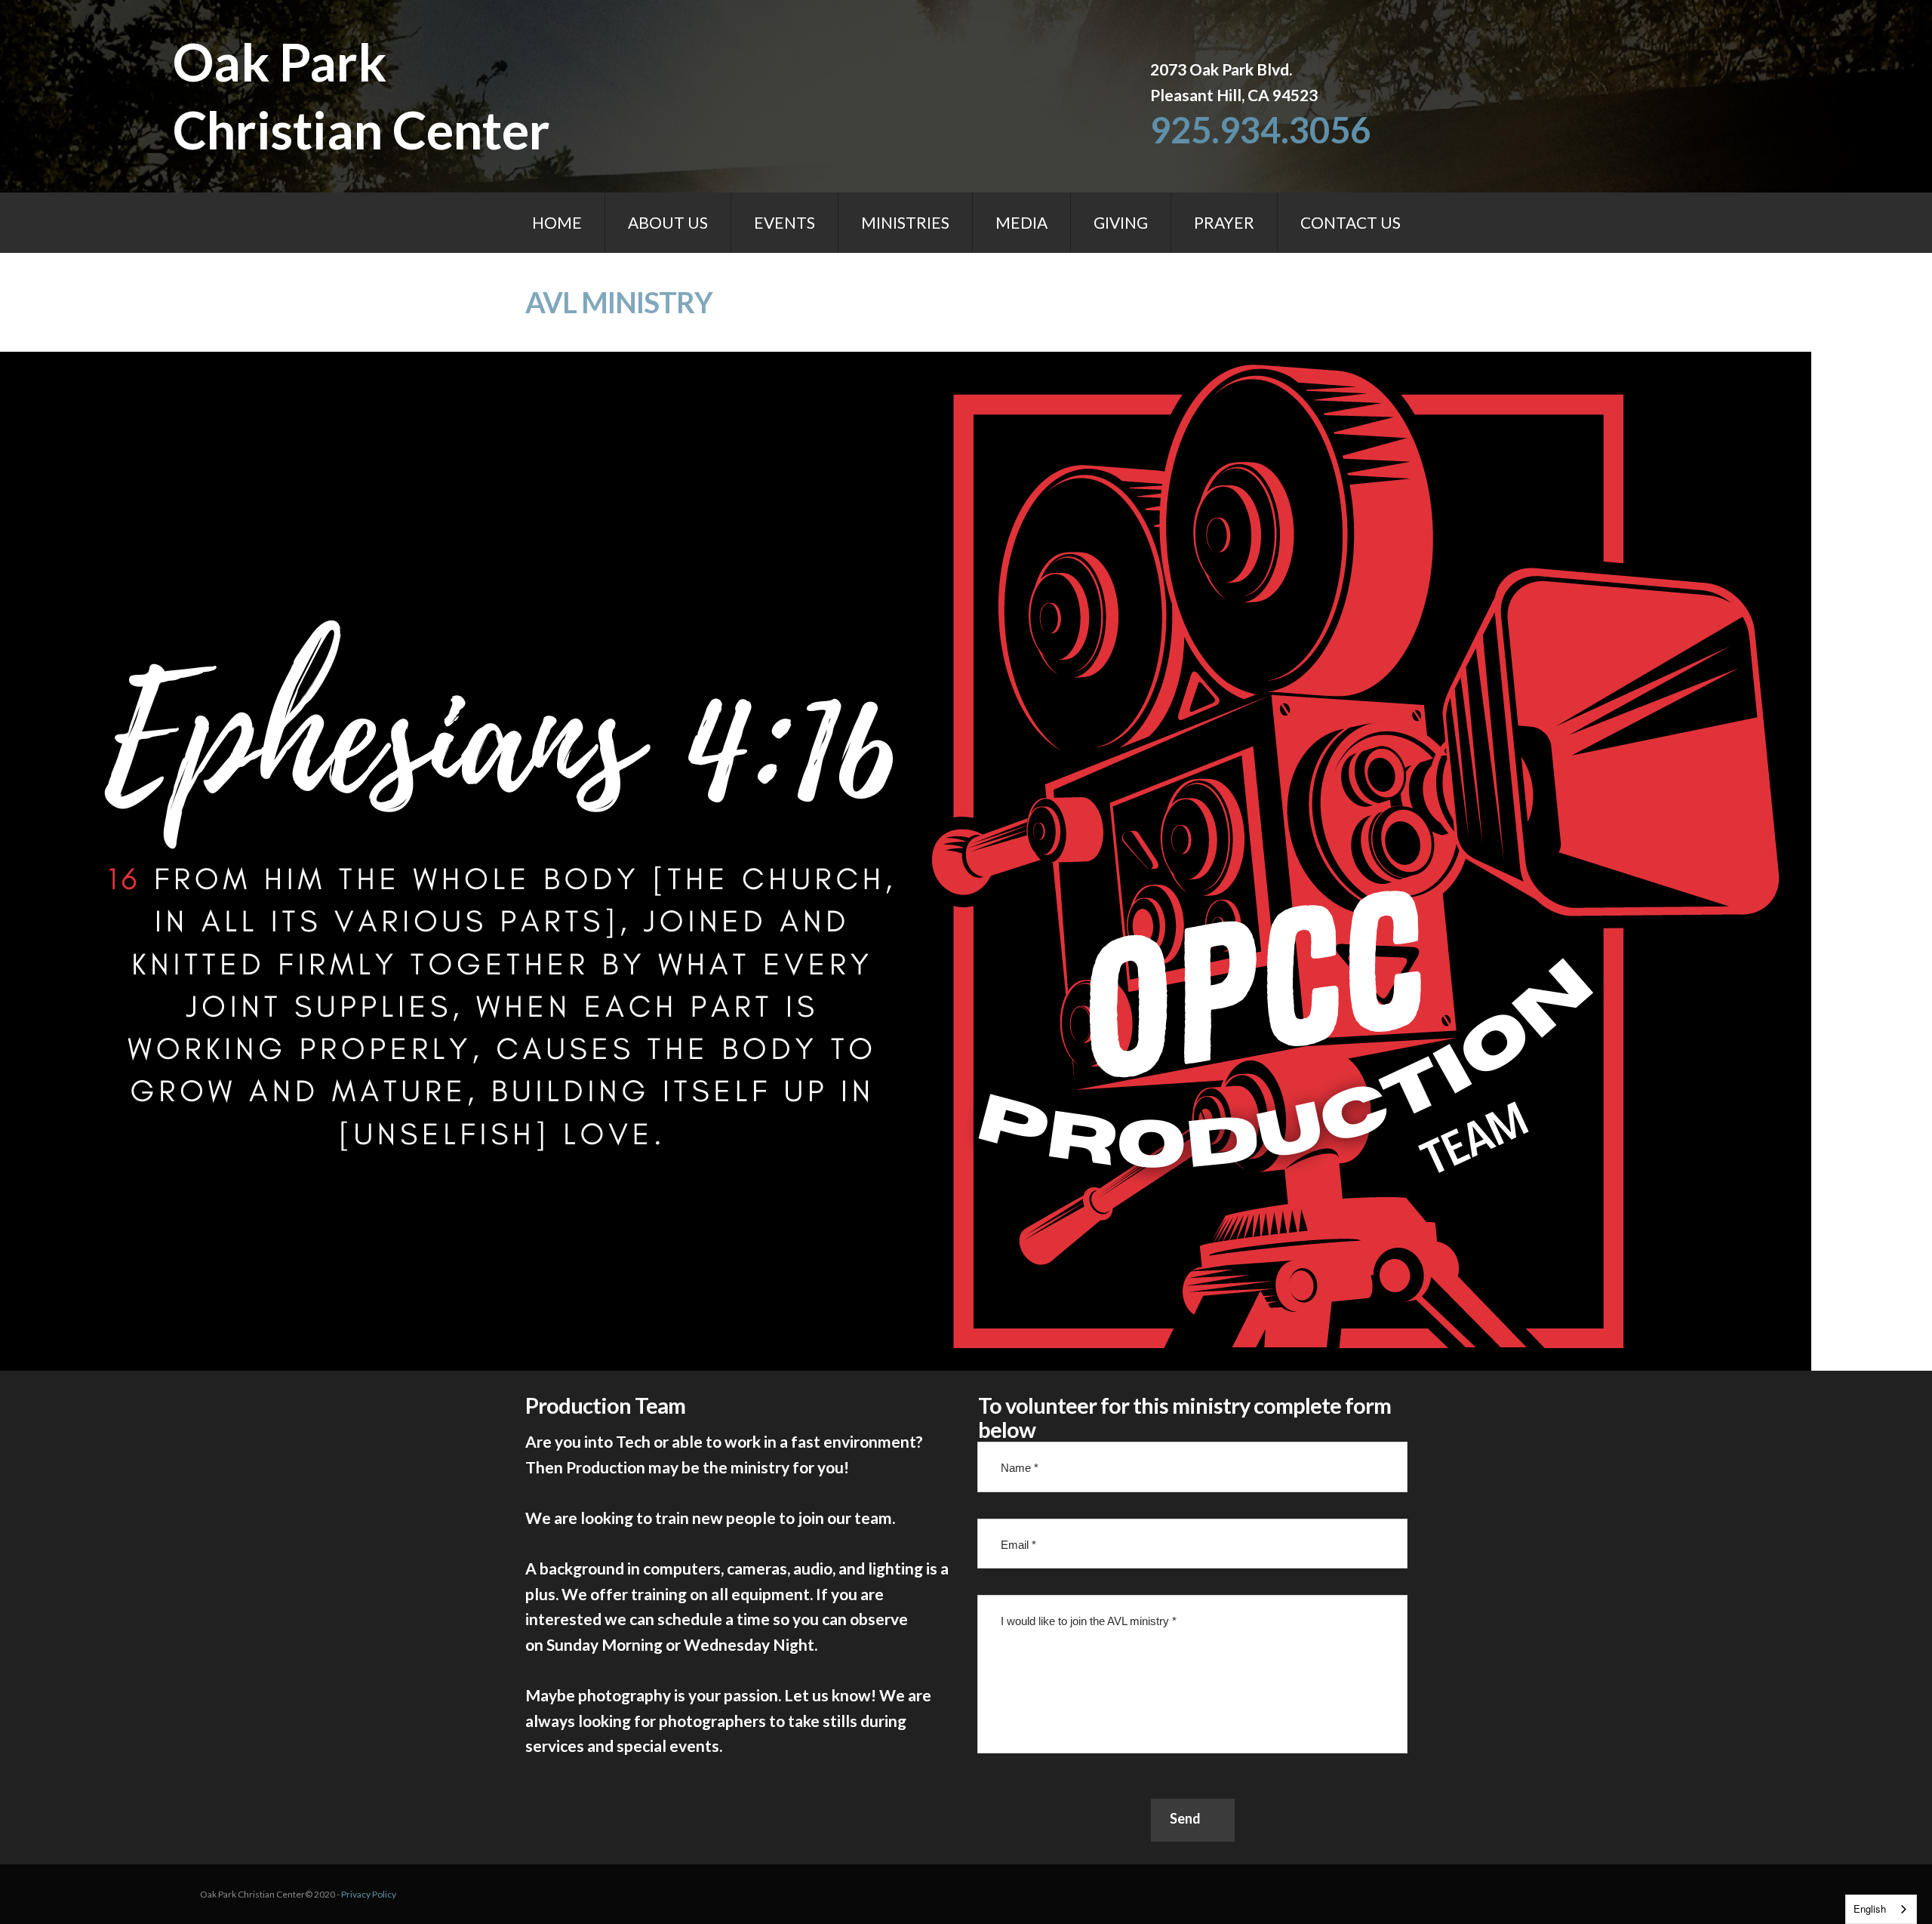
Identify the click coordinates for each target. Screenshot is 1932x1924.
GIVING (1121, 222)
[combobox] (1881, 1909)
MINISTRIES (905, 222)
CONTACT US (1351, 222)
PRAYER (1224, 222)
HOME (557, 222)
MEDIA (1021, 222)
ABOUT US (668, 222)
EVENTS (784, 222)
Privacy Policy (369, 1894)
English (1870, 1909)
